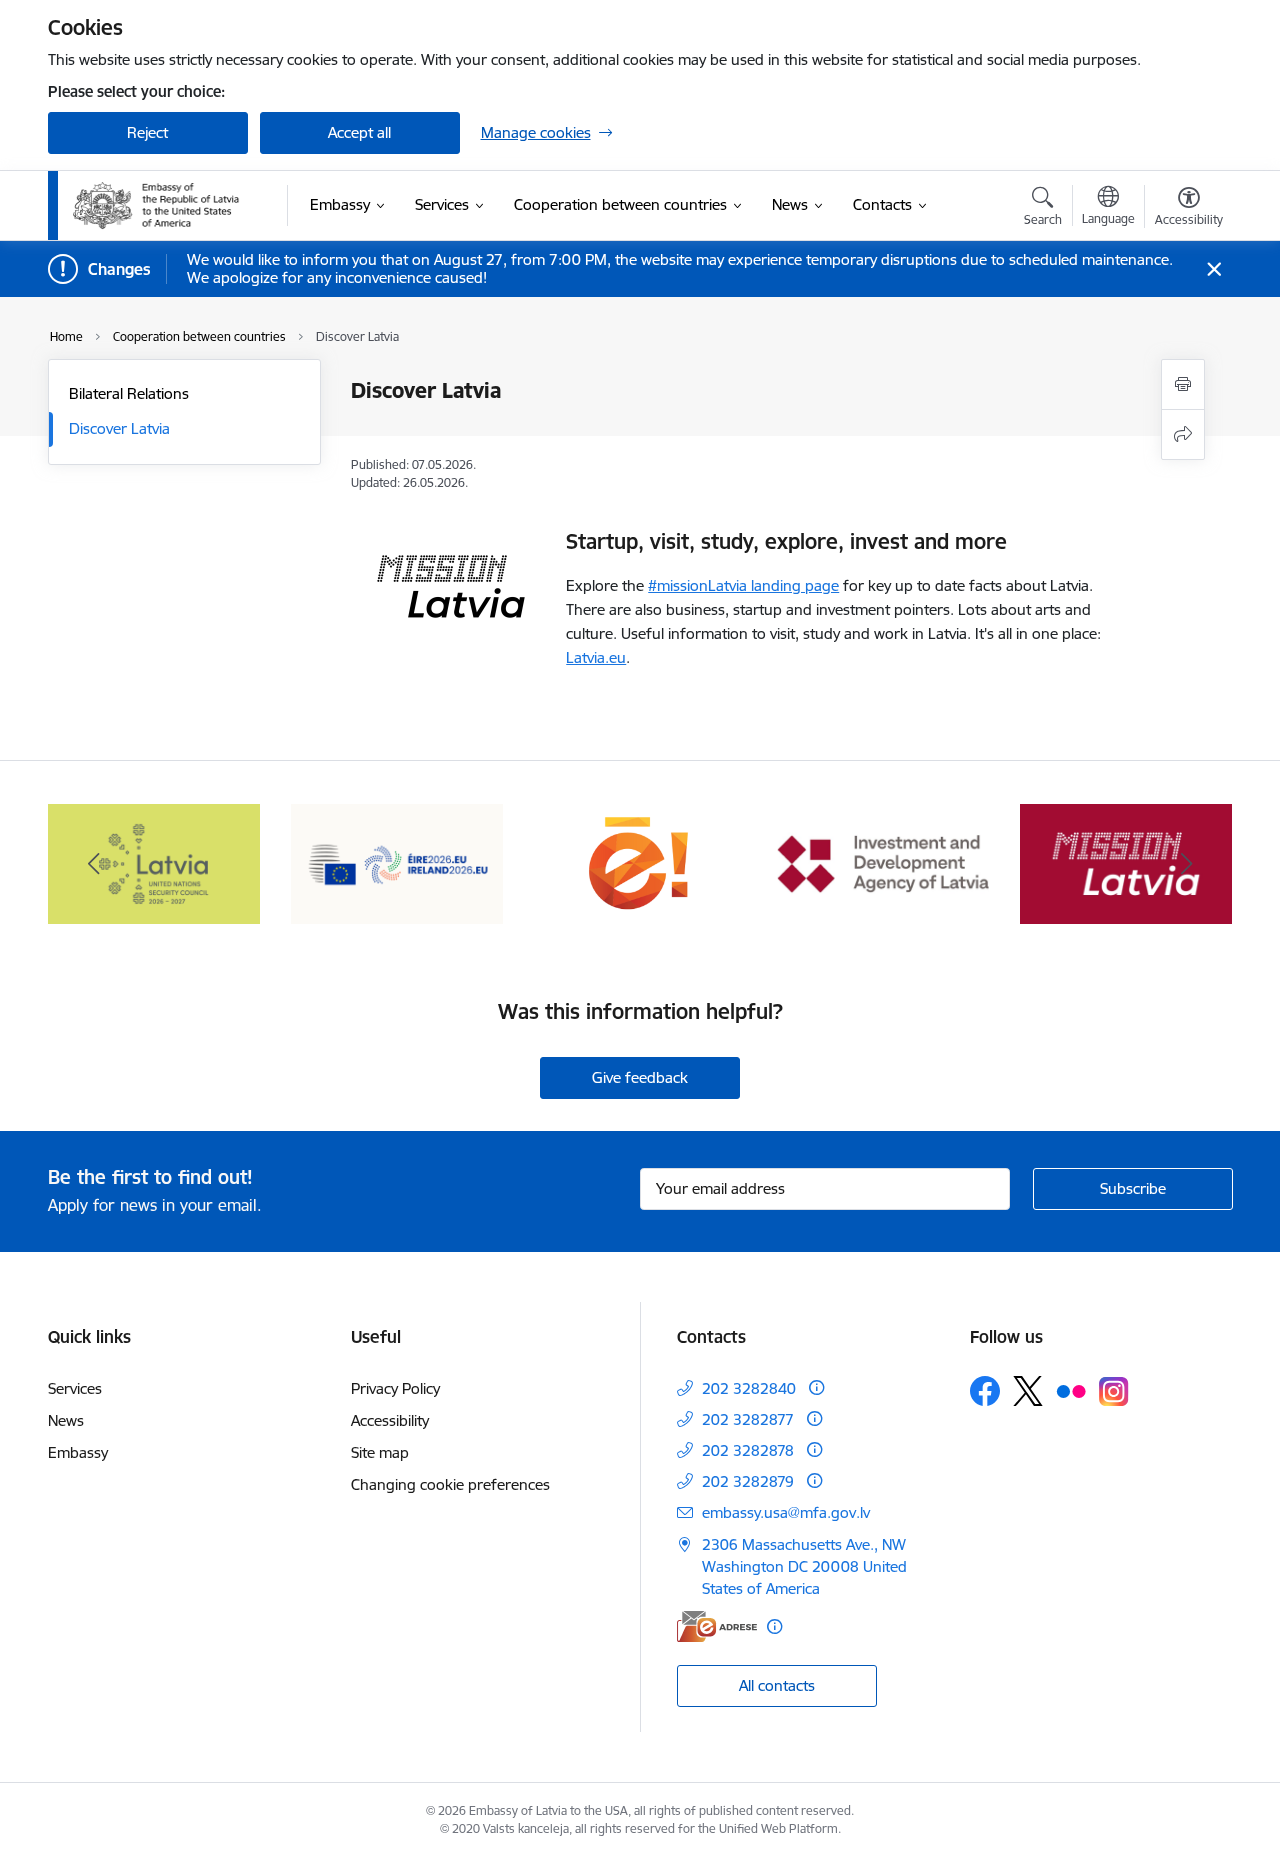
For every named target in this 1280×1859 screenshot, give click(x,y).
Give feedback (640, 1077)
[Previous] (94, 864)
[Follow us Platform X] (1028, 1391)
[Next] (1187, 864)
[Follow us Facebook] (985, 1391)
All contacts (777, 1685)
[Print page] (1183, 384)
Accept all (359, 132)
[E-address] (717, 1626)
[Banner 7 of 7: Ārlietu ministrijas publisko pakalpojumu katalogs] (640, 862)
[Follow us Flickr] (1071, 1390)
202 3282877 (748, 1419)
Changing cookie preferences (450, 1484)
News (66, 1420)
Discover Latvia (119, 428)
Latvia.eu (596, 657)
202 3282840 (749, 1388)
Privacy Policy (395, 1388)
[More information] (816, 1387)
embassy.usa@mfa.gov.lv (786, 1512)
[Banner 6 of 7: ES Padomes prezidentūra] (397, 862)
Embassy (78, 1452)
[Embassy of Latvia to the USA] (158, 206)
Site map (380, 1452)
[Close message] (1213, 269)
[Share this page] (1183, 434)
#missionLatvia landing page (743, 585)
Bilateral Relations (129, 393)
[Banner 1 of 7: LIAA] (883, 862)
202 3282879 (748, 1481)
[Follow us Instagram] (1114, 1391)
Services (75, 1388)
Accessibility (390, 1420)
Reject (147, 132)
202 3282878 (748, 1450)
